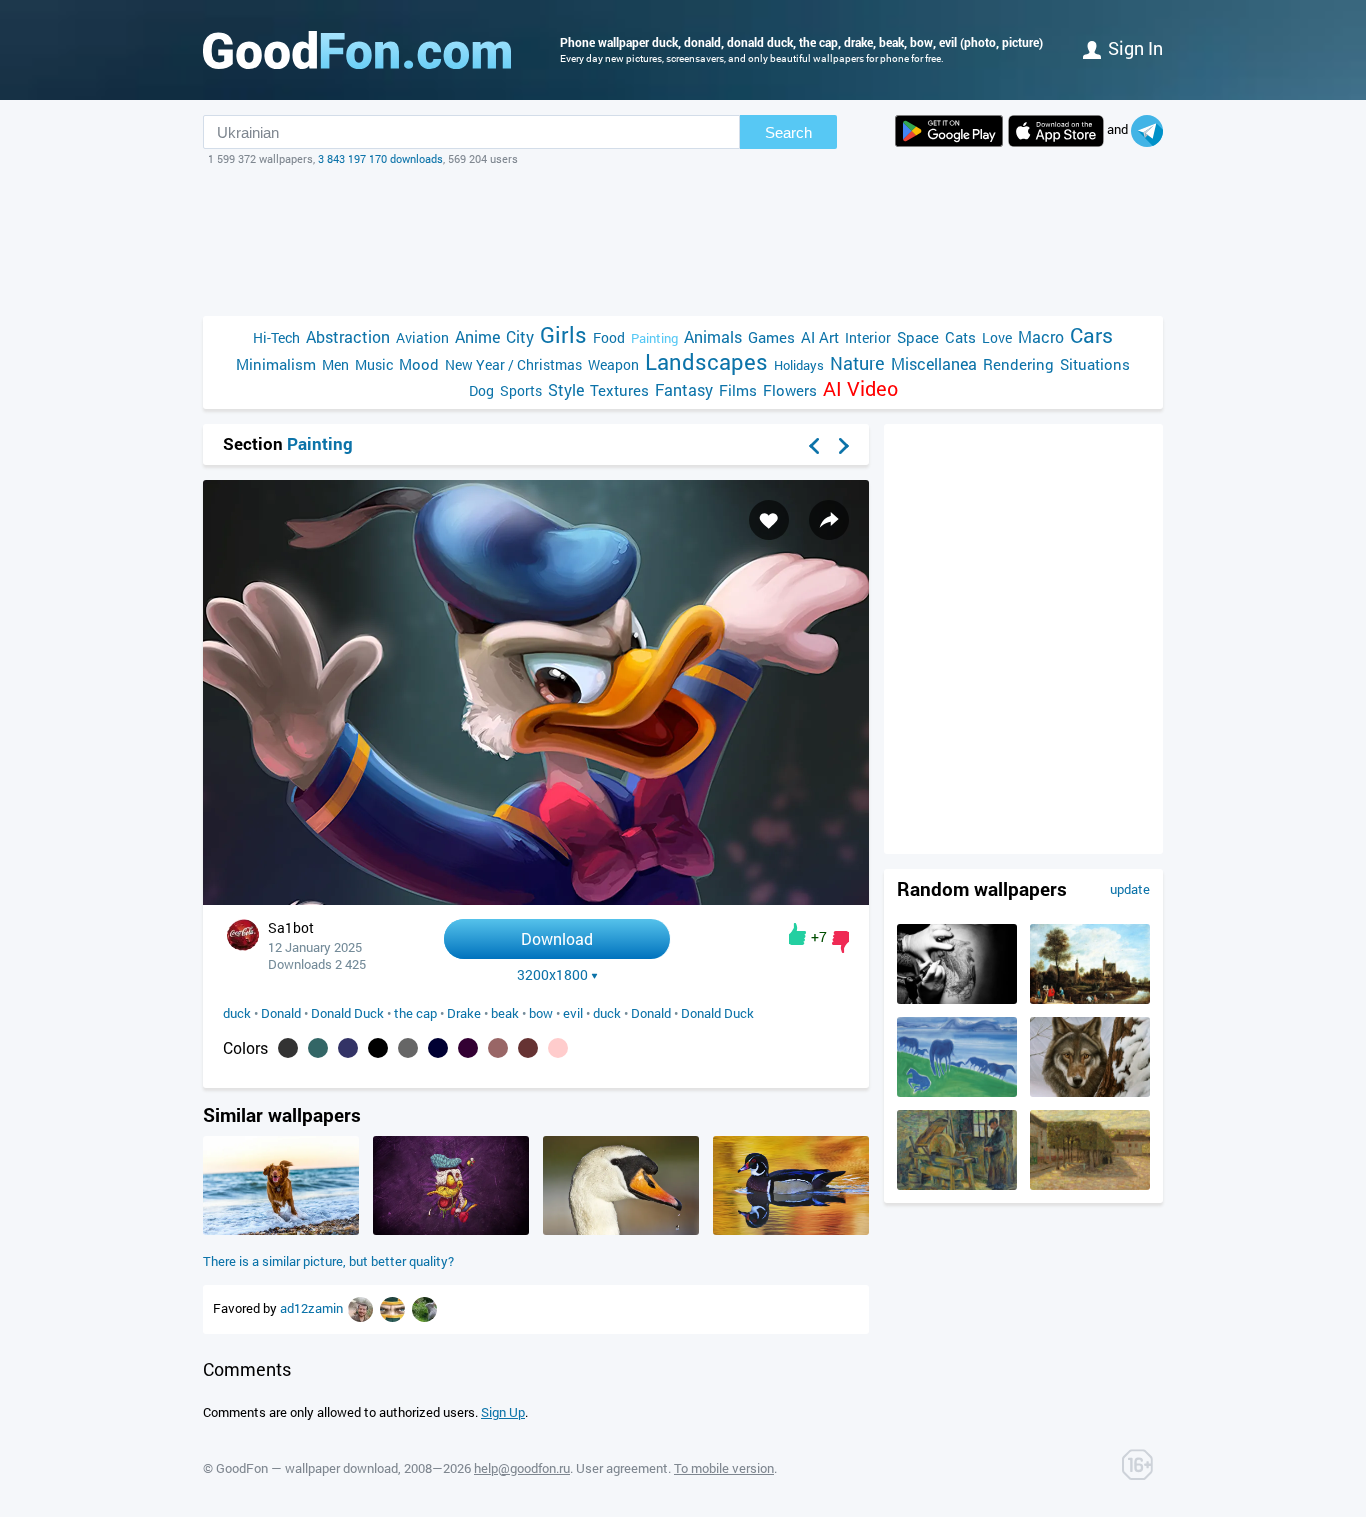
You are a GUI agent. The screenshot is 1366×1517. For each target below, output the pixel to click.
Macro (1041, 336)
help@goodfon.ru (522, 1468)
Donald (281, 1013)
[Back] (814, 446)
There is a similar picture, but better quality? (328, 1261)
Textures (619, 390)
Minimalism (276, 364)
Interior (868, 337)
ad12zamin (313, 1308)
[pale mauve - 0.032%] (498, 1048)
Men (335, 364)
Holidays (799, 365)
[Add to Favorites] (769, 520)
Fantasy (684, 389)
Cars (1091, 335)
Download (557, 938)
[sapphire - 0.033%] (438, 1048)
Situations (1095, 364)
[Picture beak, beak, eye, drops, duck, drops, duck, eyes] (621, 1230)
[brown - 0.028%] (528, 1048)
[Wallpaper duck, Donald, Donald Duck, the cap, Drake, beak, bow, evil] (536, 899)
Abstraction (348, 336)
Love (997, 337)
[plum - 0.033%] (468, 1048)
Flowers (790, 390)
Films (738, 390)
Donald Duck (347, 1013)
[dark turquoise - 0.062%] (318, 1048)
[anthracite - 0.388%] (288, 1048)
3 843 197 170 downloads (380, 158)
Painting (654, 338)
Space (918, 337)
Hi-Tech (276, 337)
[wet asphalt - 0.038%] (408, 1048)
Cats (960, 337)
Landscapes (706, 361)
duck (237, 1013)
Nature (857, 363)
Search (788, 132)
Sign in (1135, 48)
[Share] (829, 520)
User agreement (622, 1468)
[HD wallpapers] (949, 131)
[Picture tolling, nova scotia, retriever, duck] (281, 1230)
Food (609, 337)
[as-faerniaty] (394, 1308)
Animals (713, 336)
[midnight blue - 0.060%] (348, 1048)
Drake (464, 1013)
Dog (481, 390)
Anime (477, 336)
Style (566, 389)
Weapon (613, 364)
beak (505, 1013)
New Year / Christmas (513, 364)
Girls (563, 334)
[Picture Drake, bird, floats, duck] (791, 1230)
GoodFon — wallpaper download (307, 1468)
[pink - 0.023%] (558, 1048)
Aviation (422, 337)
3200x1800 (552, 975)
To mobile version (724, 1468)
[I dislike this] (840, 942)
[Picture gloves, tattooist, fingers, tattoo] (957, 999)
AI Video (860, 388)
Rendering (1018, 364)
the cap (415, 1013)
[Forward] (844, 446)
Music (374, 364)
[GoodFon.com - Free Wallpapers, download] (357, 50)
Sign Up (503, 1412)
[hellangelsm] (362, 1308)
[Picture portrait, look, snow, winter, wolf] (1090, 1092)
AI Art (820, 337)
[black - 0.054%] (378, 1048)
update (1130, 889)
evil (573, 1013)
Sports (521, 390)
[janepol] (424, 1308)
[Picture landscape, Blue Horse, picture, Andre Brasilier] (957, 1092)
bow (541, 1013)
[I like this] (797, 934)
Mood (419, 364)
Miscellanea (934, 363)
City (520, 336)
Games (771, 337)
